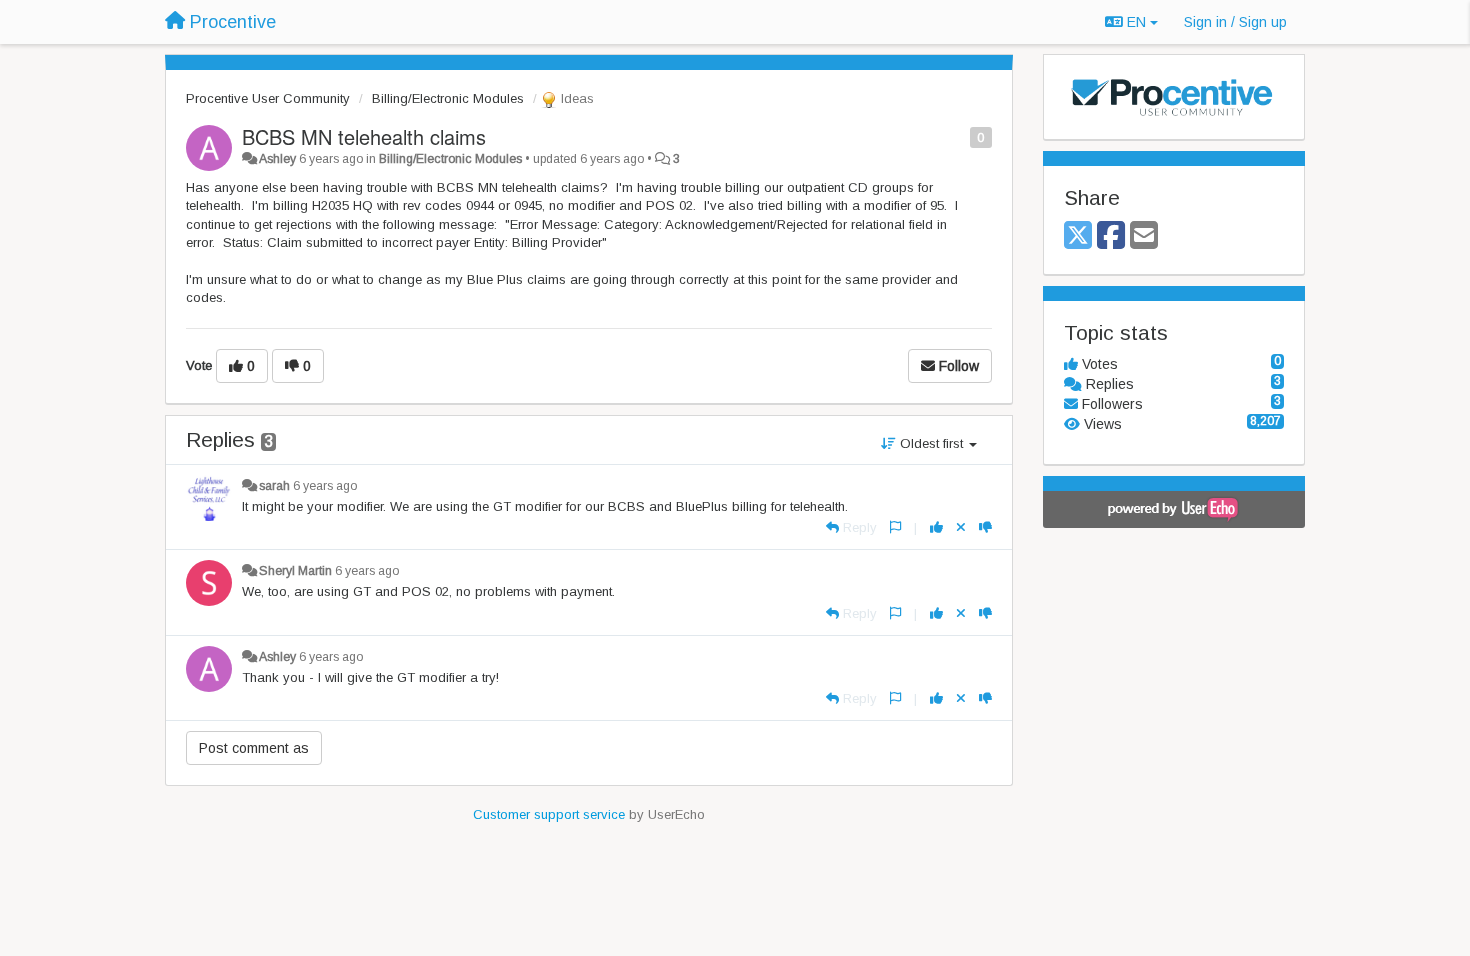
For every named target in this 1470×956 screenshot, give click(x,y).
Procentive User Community (268, 98)
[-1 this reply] (985, 527)
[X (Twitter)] (1078, 236)
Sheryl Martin (295, 571)
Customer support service (549, 814)
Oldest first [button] (931, 443)
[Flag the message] (959, 136)
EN (1136, 22)
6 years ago (325, 486)
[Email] (1144, 236)
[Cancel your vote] (961, 527)
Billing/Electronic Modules (448, 98)
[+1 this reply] (936, 527)
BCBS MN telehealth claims (364, 136)
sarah (274, 486)
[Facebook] (1111, 236)
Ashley (277, 159)
